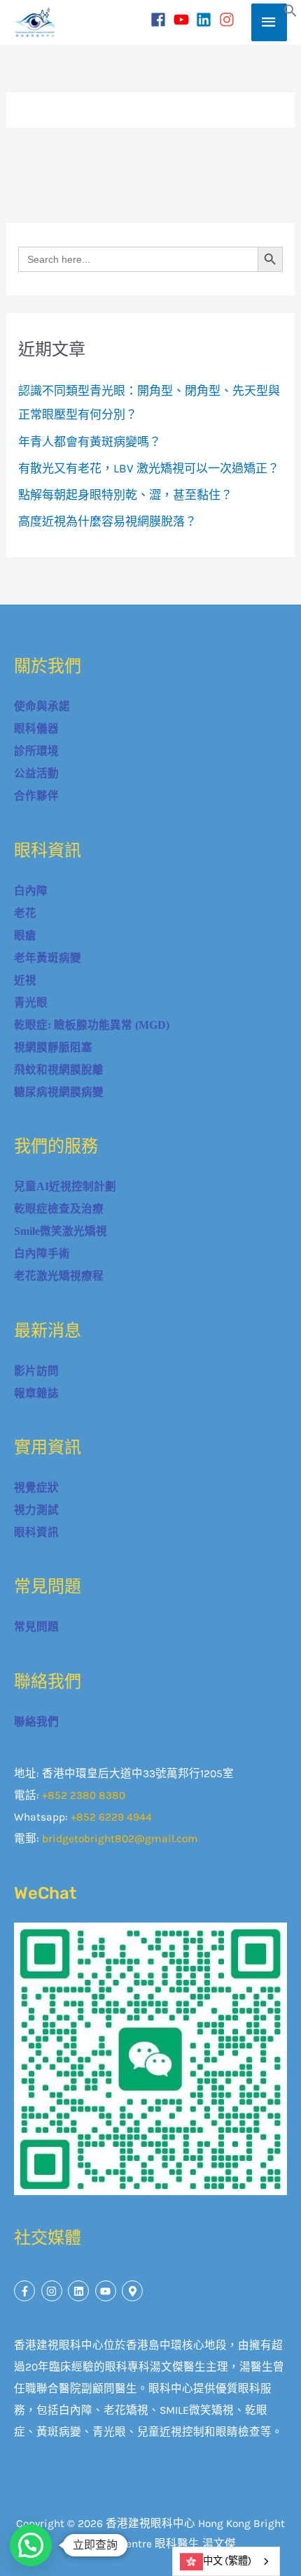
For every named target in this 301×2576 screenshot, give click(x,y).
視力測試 (36, 1510)
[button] (290, 13)
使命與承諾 (42, 706)
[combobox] (226, 2561)
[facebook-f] (26, 2291)
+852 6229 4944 (111, 1817)
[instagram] (229, 20)
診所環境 (36, 751)
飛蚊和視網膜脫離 (59, 1070)
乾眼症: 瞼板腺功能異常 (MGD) (92, 1025)
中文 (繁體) (227, 2561)
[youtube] (184, 20)
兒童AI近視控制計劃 (65, 1186)
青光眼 (31, 1003)
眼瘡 (25, 935)
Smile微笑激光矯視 (61, 1231)
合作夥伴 (36, 796)
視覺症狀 (36, 1488)
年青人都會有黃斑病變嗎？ (90, 442)
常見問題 (36, 1627)
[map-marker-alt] (134, 2291)
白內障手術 (42, 1253)
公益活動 (36, 773)
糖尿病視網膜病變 (59, 1092)
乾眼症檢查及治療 (59, 1209)
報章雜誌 (36, 1393)
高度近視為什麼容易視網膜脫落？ (107, 521)
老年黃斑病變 (48, 958)
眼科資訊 (36, 1532)
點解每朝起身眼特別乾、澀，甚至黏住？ (125, 495)
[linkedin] (206, 20)
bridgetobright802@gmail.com (120, 1839)
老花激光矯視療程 (59, 1276)
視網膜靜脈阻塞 (53, 1047)
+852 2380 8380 (84, 1795)
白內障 (31, 891)
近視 (25, 980)
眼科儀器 (36, 729)
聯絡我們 (36, 1722)
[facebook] (161, 20)
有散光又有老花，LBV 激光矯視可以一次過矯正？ (149, 468)
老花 (25, 913)
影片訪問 (36, 1371)
